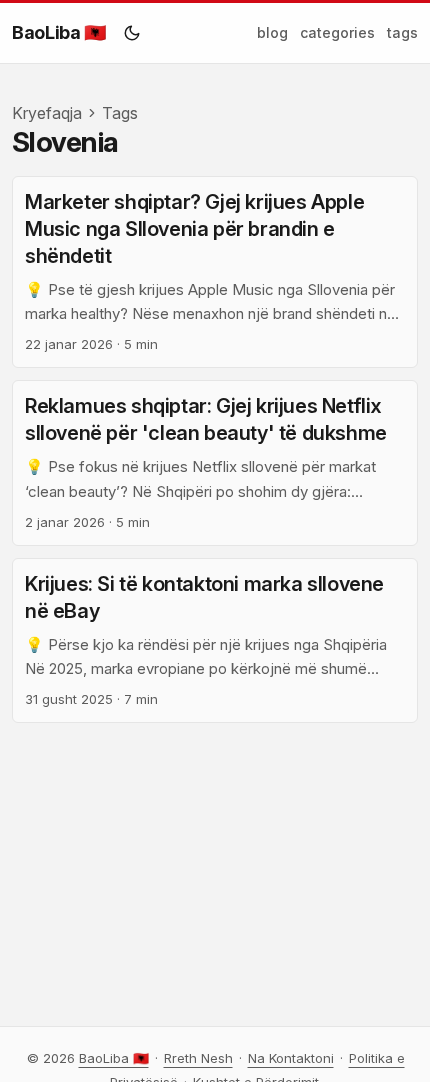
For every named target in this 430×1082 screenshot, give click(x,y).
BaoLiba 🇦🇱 (59, 32)
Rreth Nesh (198, 1058)
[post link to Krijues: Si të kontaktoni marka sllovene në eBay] (215, 641)
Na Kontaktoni (291, 1058)
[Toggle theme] (132, 33)
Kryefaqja (47, 113)
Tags (120, 113)
